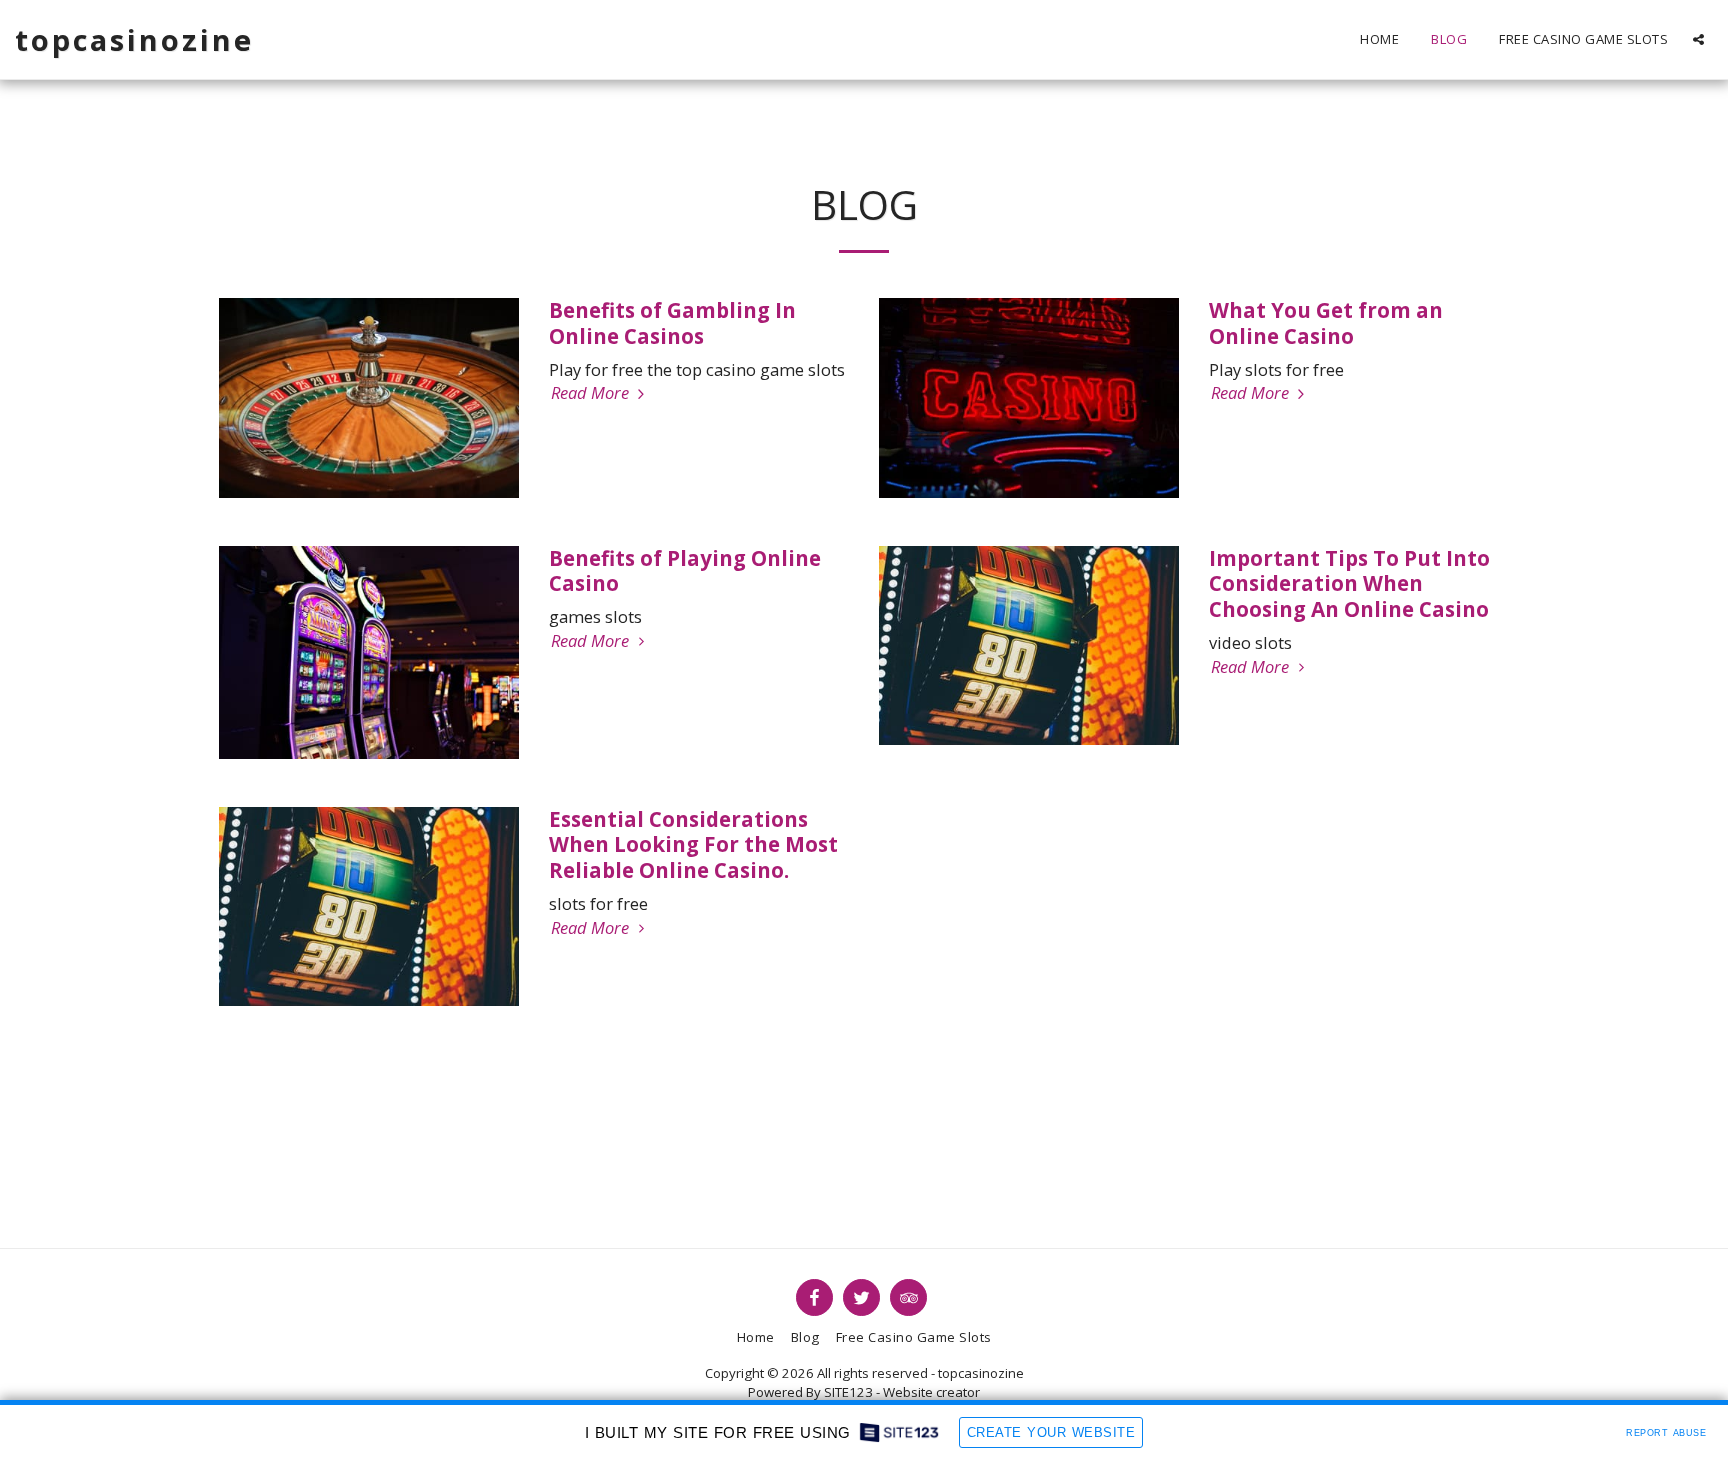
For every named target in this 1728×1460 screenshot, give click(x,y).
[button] (1698, 39)
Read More (592, 393)
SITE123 (848, 1392)
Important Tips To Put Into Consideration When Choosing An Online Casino (1349, 584)
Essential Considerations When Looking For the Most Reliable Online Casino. (693, 845)
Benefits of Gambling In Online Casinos (672, 323)
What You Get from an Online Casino (1326, 323)
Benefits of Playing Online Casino (685, 571)
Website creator (931, 1392)
